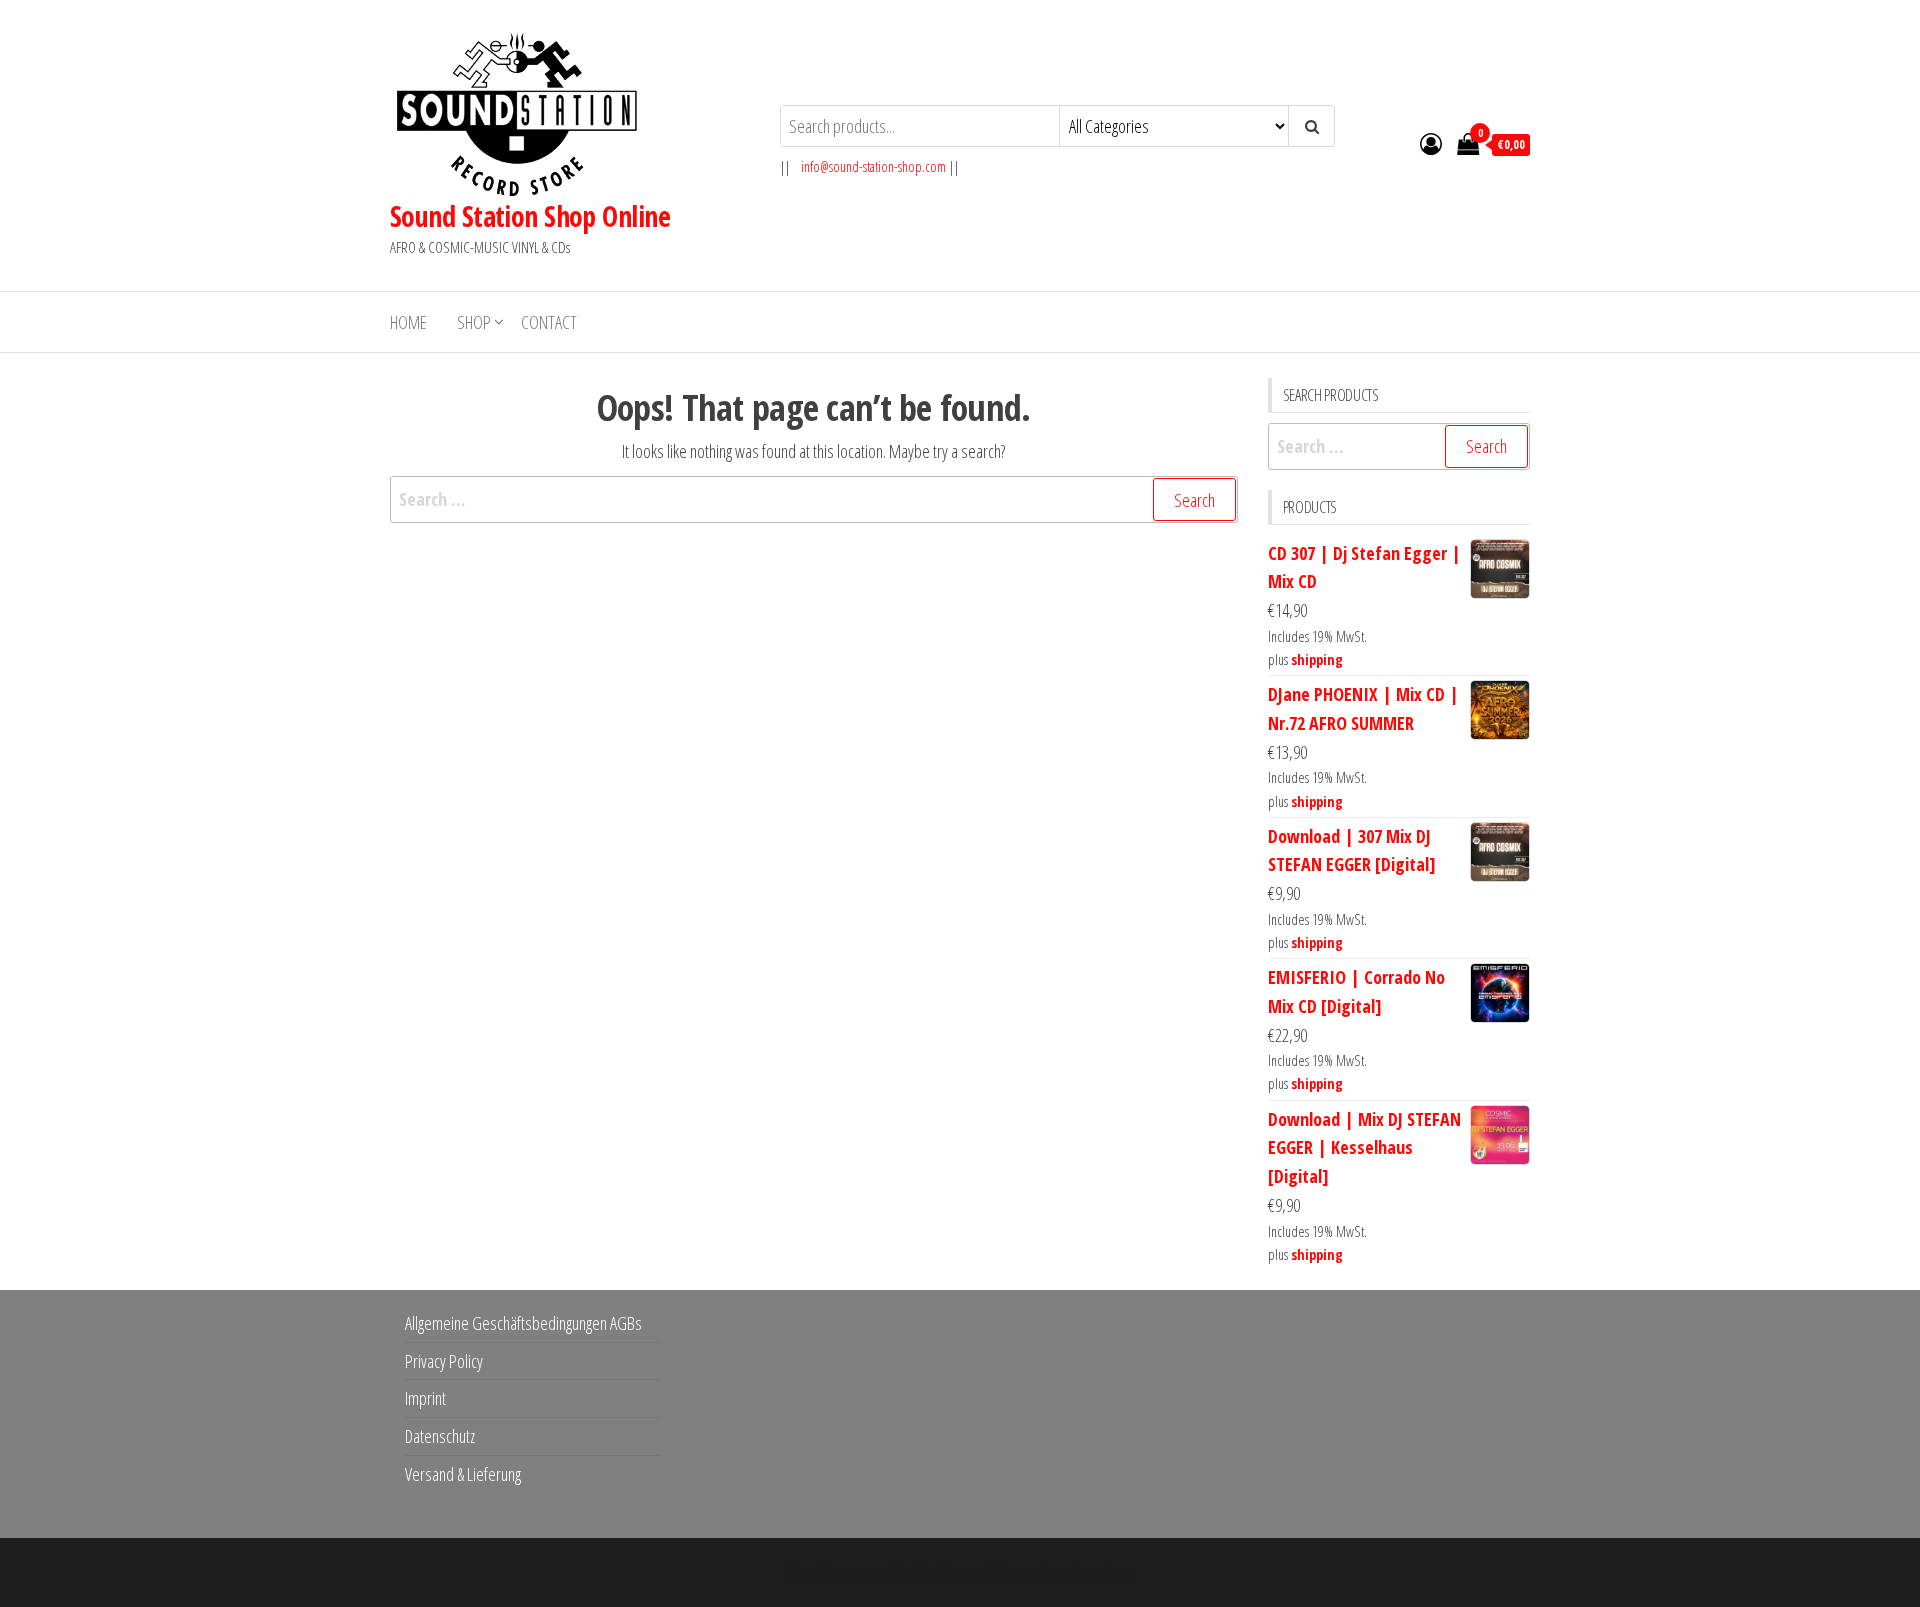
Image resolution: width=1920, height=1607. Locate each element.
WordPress (946, 1572)
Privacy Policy (444, 1361)
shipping (1317, 659)
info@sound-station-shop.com (873, 166)
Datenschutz (440, 1436)
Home (408, 322)
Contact (549, 322)
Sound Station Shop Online (530, 216)
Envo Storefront (1086, 1572)
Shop (474, 322)
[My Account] (1431, 143)
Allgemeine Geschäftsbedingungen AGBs (523, 1323)
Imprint (425, 1398)
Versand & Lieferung (463, 1474)
